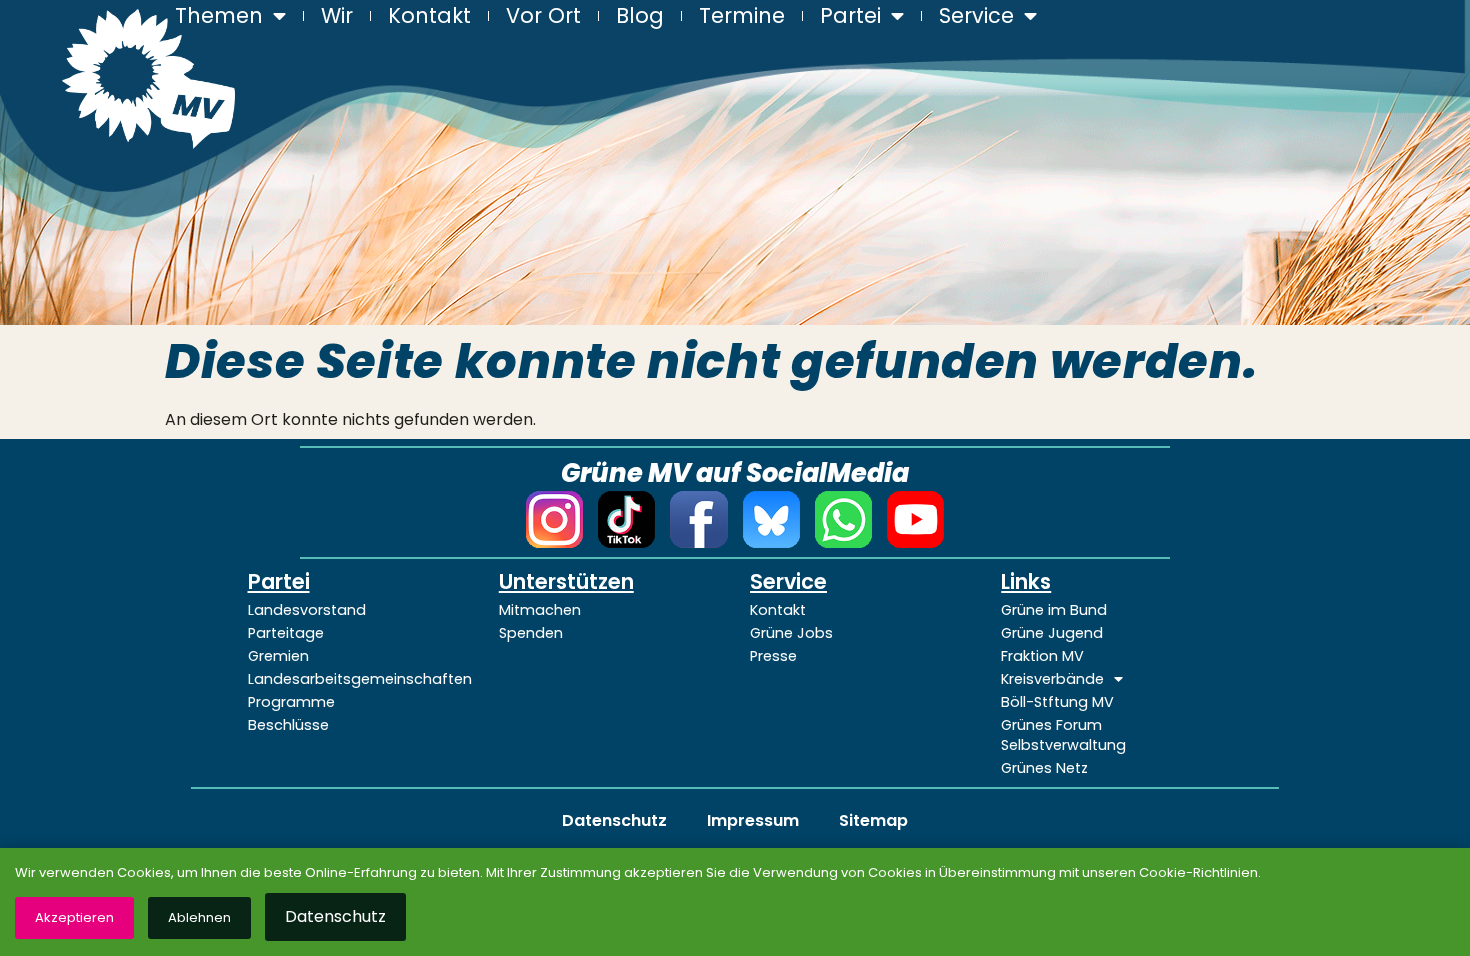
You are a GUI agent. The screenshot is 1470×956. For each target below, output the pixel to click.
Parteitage (286, 633)
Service (976, 16)
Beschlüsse (288, 725)
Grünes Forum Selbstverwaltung (1063, 735)
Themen (219, 16)
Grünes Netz (1044, 768)
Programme (291, 702)
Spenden (531, 633)
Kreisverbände (1052, 679)
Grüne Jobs (791, 633)
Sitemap (873, 820)
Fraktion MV (1042, 656)
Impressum (753, 820)
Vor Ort (543, 16)
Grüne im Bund (1054, 610)
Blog (640, 16)
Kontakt (429, 16)
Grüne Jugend (1052, 633)
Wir (337, 16)
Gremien (278, 656)
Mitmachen (540, 610)
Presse (773, 656)
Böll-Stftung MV (1057, 702)
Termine (742, 16)
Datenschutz (614, 820)
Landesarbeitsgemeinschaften (358, 679)
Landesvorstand (307, 610)
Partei (850, 16)
